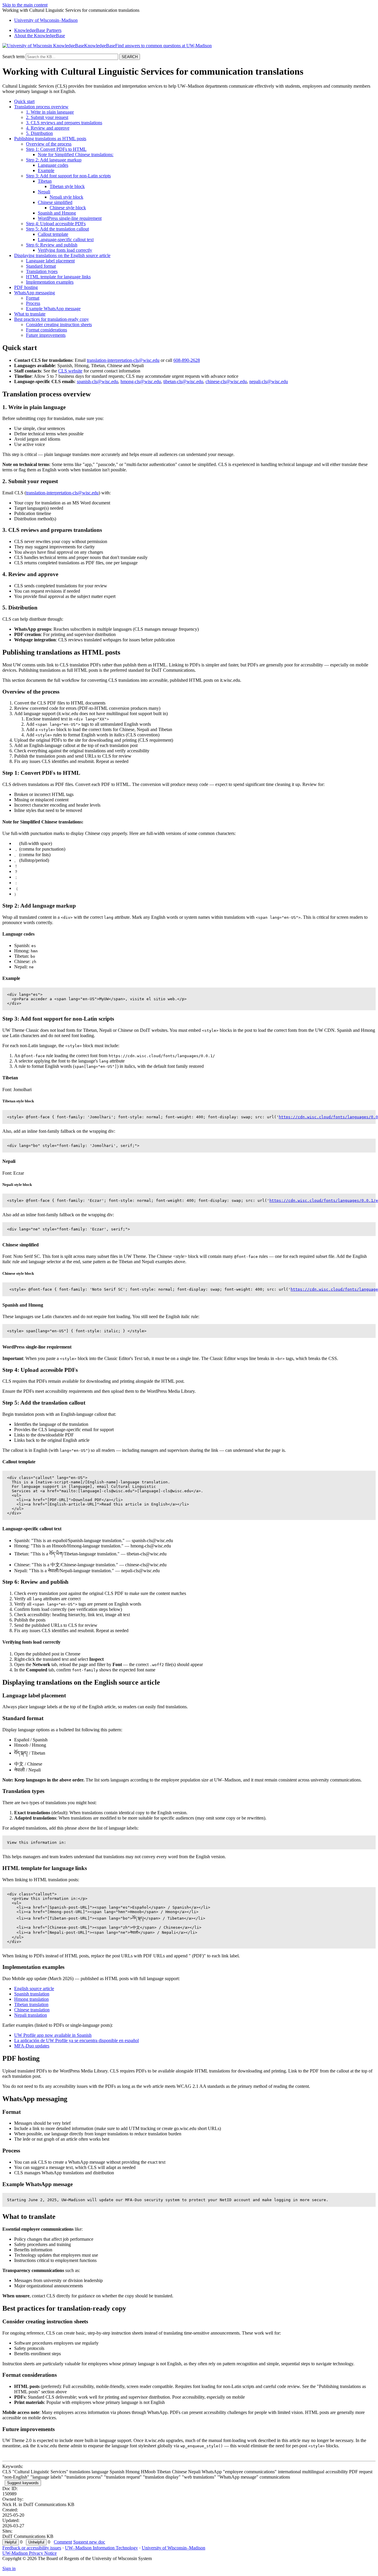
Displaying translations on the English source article (62, 255)
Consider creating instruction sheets (59, 325)
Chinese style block (68, 208)
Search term (13, 57)
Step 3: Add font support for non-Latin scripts (68, 176)
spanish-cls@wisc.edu (97, 381)
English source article (34, 1989)
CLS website (70, 371)
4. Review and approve (48, 128)
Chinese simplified (55, 202)
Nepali (44, 192)
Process (33, 303)
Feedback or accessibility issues (32, 2548)
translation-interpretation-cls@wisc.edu (123, 360)
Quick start (24, 101)
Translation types (42, 271)
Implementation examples (50, 282)
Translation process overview (41, 107)
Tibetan (45, 181)
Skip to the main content (25, 5)
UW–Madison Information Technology (101, 2548)
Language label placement (50, 261)
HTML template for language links (58, 277)
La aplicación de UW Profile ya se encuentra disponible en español (76, 2040)
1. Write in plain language (50, 112)
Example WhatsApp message (53, 309)
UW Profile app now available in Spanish (53, 2035)
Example (46, 170)
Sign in (9, 2568)
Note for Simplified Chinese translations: (76, 155)
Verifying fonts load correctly (65, 250)
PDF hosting (26, 287)
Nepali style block (66, 197)
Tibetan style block (67, 186)
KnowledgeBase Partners (38, 30)
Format (33, 298)
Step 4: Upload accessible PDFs (56, 224)
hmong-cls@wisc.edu (141, 381)
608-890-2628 (187, 360)
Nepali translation (31, 2015)
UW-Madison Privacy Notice (30, 2553)
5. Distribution (39, 133)
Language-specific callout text (66, 240)
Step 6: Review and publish (52, 245)
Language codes (53, 165)
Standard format (41, 266)
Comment (63, 2542)
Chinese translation (32, 2010)
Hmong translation (31, 1999)
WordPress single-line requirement (70, 218)
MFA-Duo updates (32, 2046)
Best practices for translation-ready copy (52, 319)
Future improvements (46, 335)
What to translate (30, 314)
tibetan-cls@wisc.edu (183, 381)
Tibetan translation (31, 2004)
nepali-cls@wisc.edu (269, 381)
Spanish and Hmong (57, 213)
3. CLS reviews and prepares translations (64, 123)
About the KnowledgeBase (40, 36)
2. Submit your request (47, 117)
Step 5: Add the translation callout (57, 229)
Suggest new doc (89, 2542)
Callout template (53, 234)
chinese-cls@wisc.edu (226, 381)
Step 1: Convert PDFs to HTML (56, 149)
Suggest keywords (23, 2483)
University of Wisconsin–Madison (173, 2548)
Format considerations (47, 330)
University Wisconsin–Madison (46, 20)
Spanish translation (32, 1994)
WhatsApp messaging (35, 293)
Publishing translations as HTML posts (50, 139)
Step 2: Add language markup (54, 160)
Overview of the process (49, 144)
